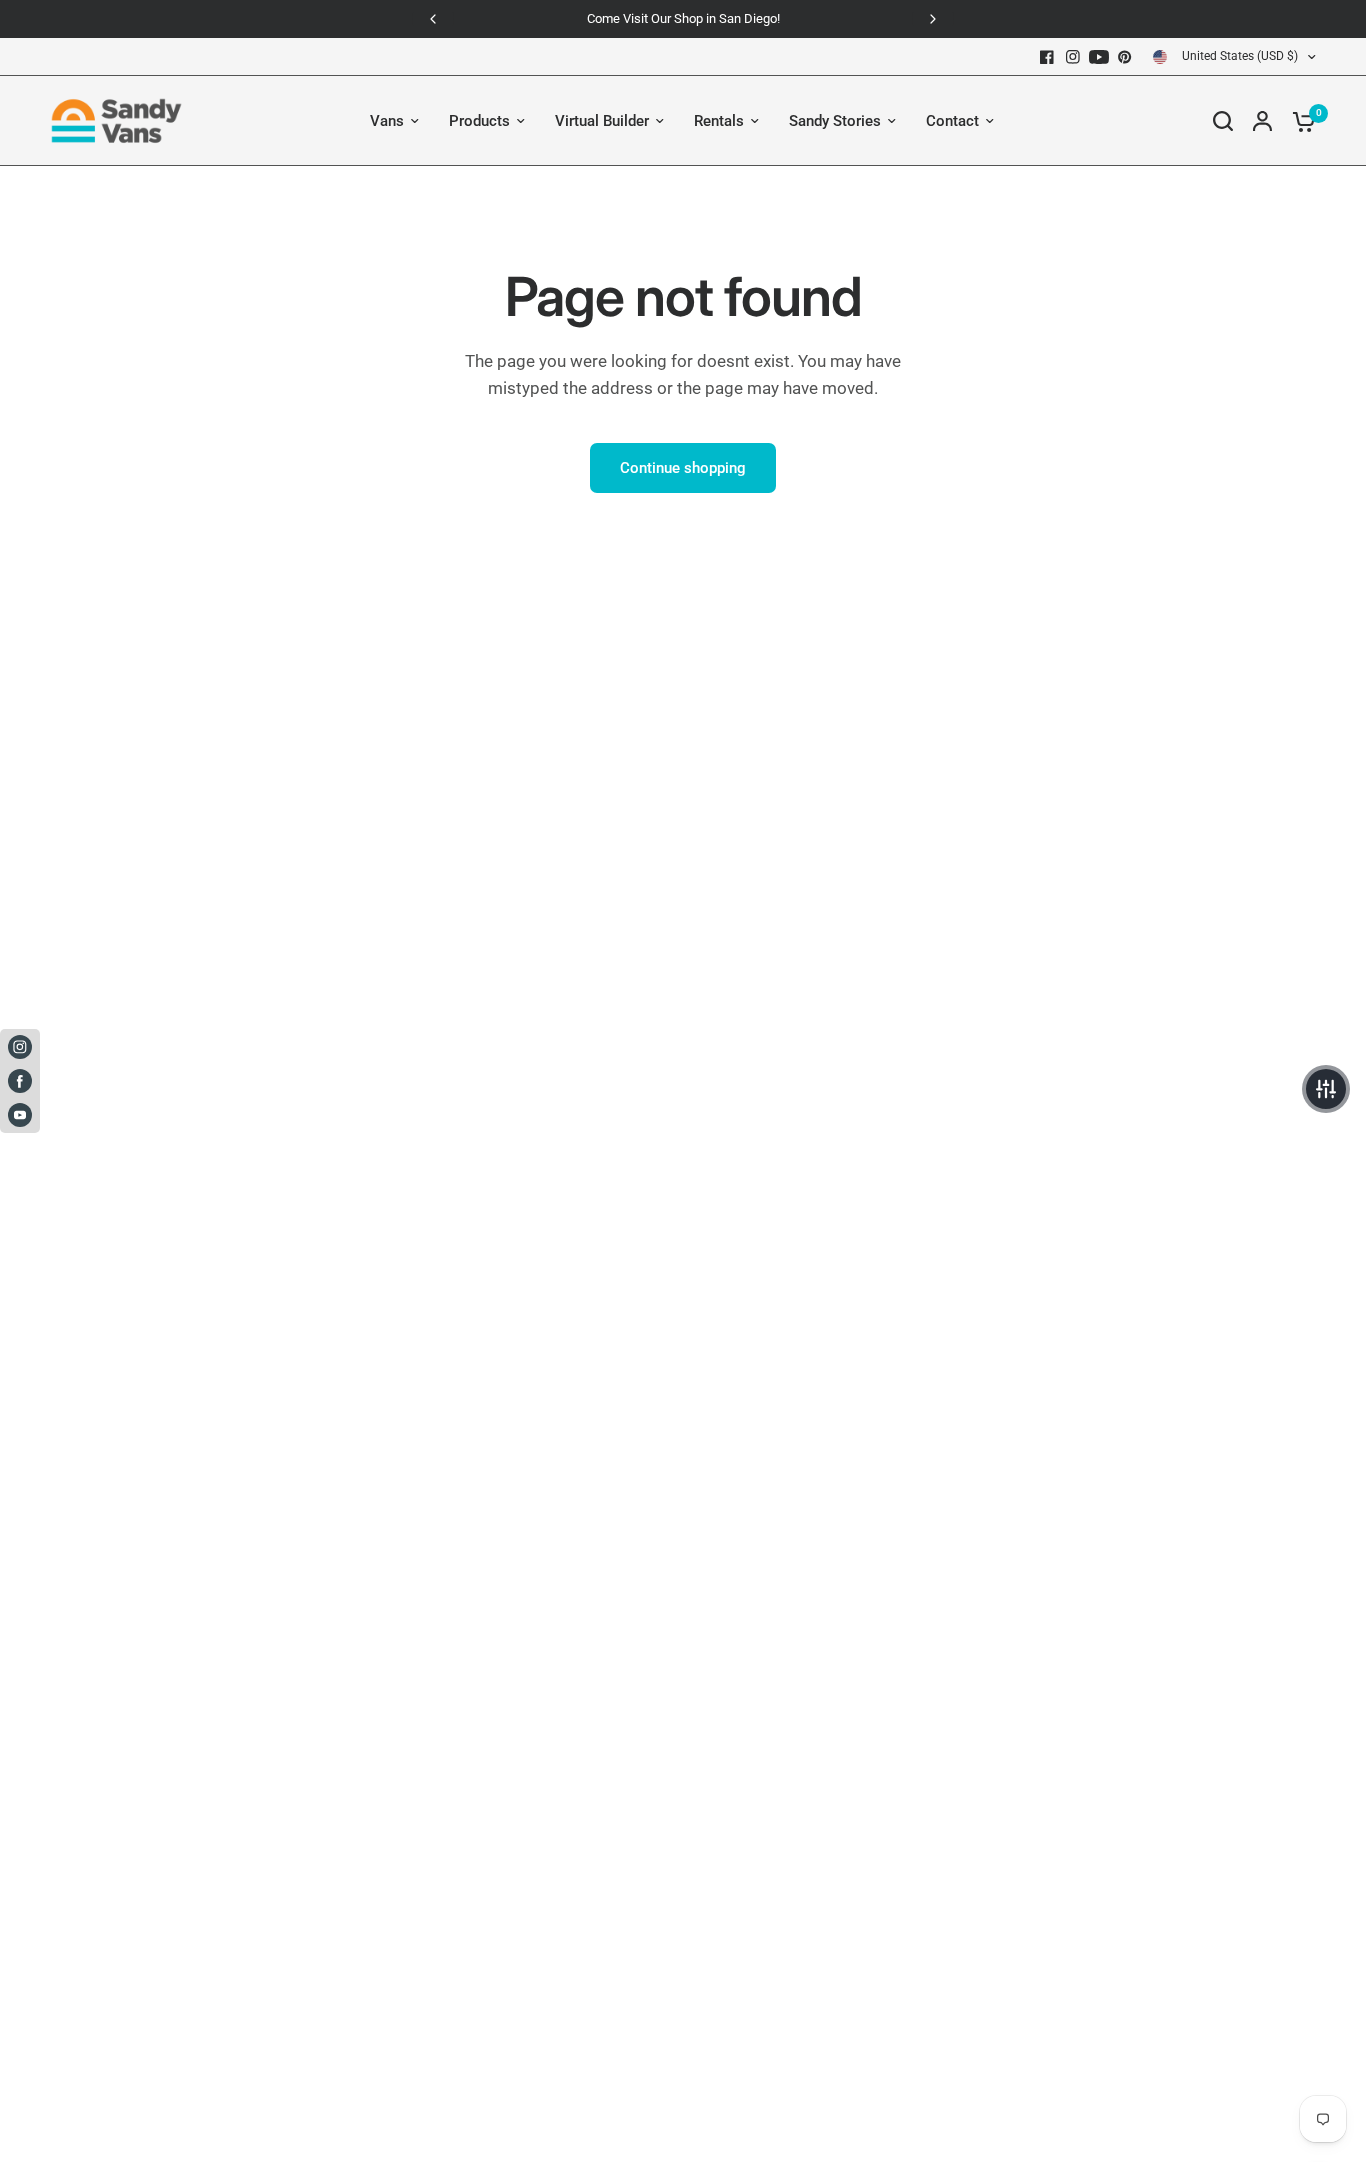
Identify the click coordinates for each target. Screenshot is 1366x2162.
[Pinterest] (1125, 57)
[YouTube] (1099, 57)
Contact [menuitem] (952, 121)
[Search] (1223, 121)
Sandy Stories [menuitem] (835, 121)
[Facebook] (1047, 57)
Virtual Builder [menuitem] (602, 121)
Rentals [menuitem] (719, 121)
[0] (1299, 121)
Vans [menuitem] (387, 121)
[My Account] (1262, 121)
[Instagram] (1073, 57)
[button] (1326, 1089)
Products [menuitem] (479, 121)
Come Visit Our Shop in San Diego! (683, 18)
